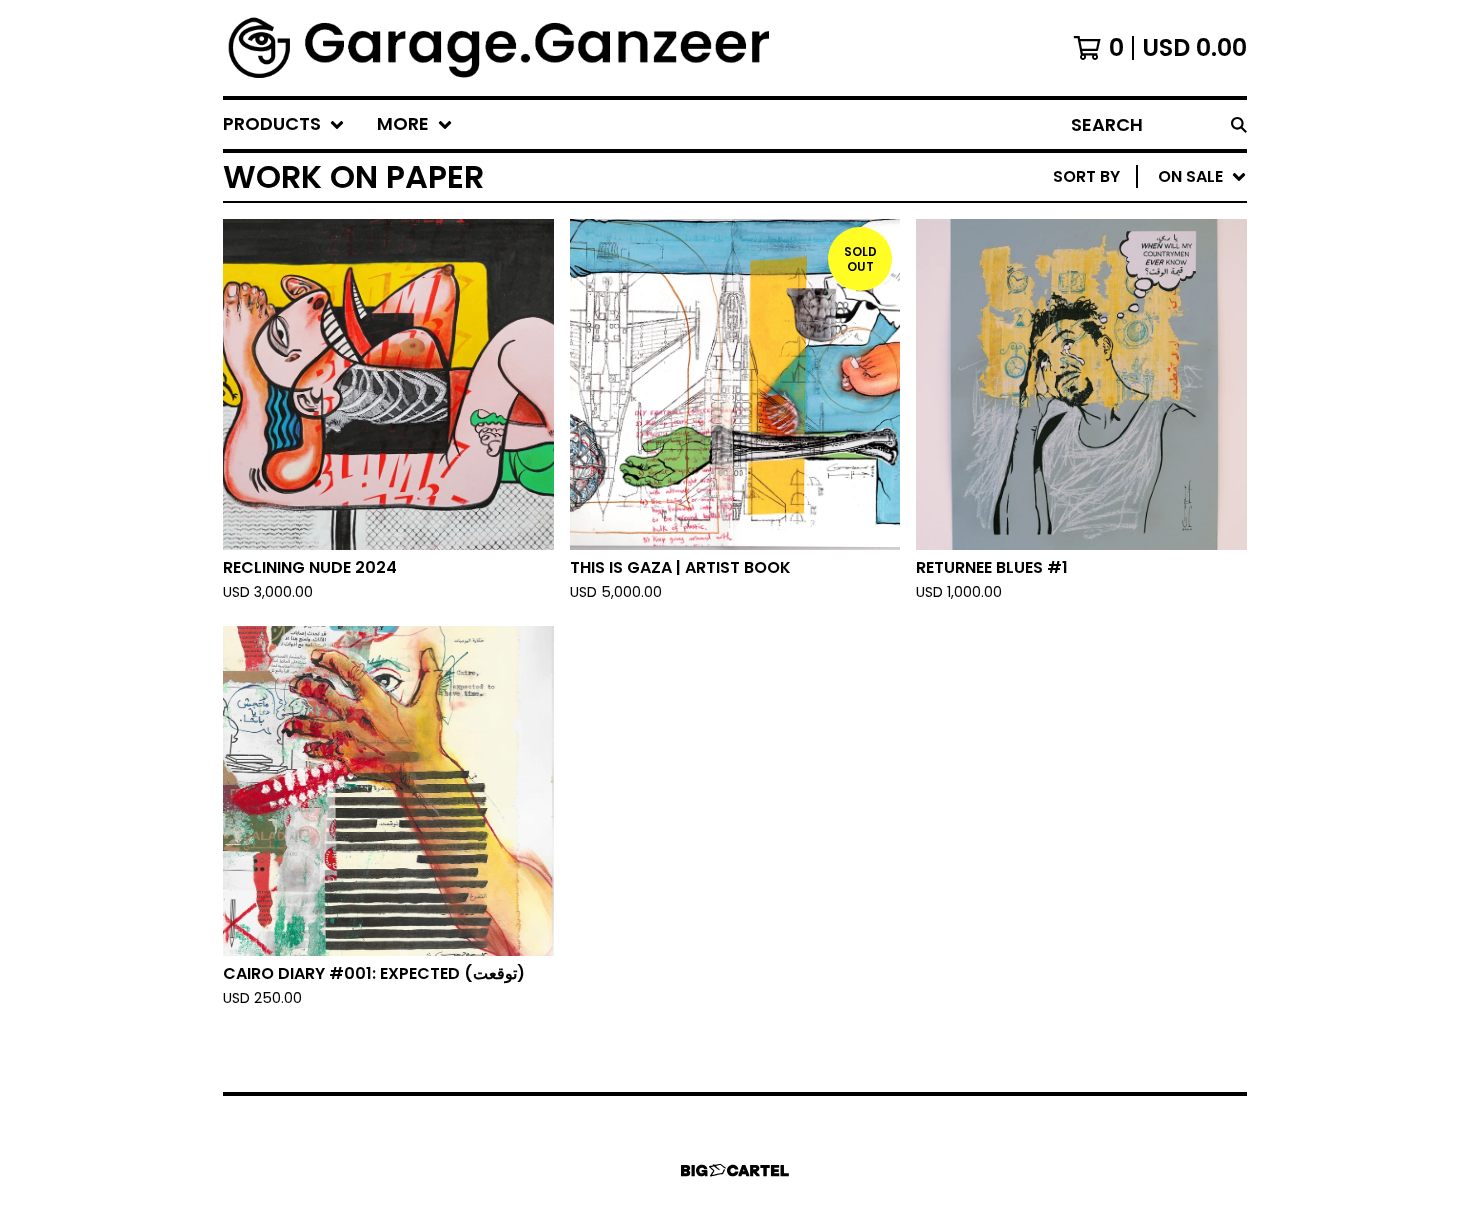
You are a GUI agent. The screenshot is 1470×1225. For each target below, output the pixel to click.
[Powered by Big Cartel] (735, 1170)
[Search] (1239, 124)
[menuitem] (284, 124)
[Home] (501, 48)
